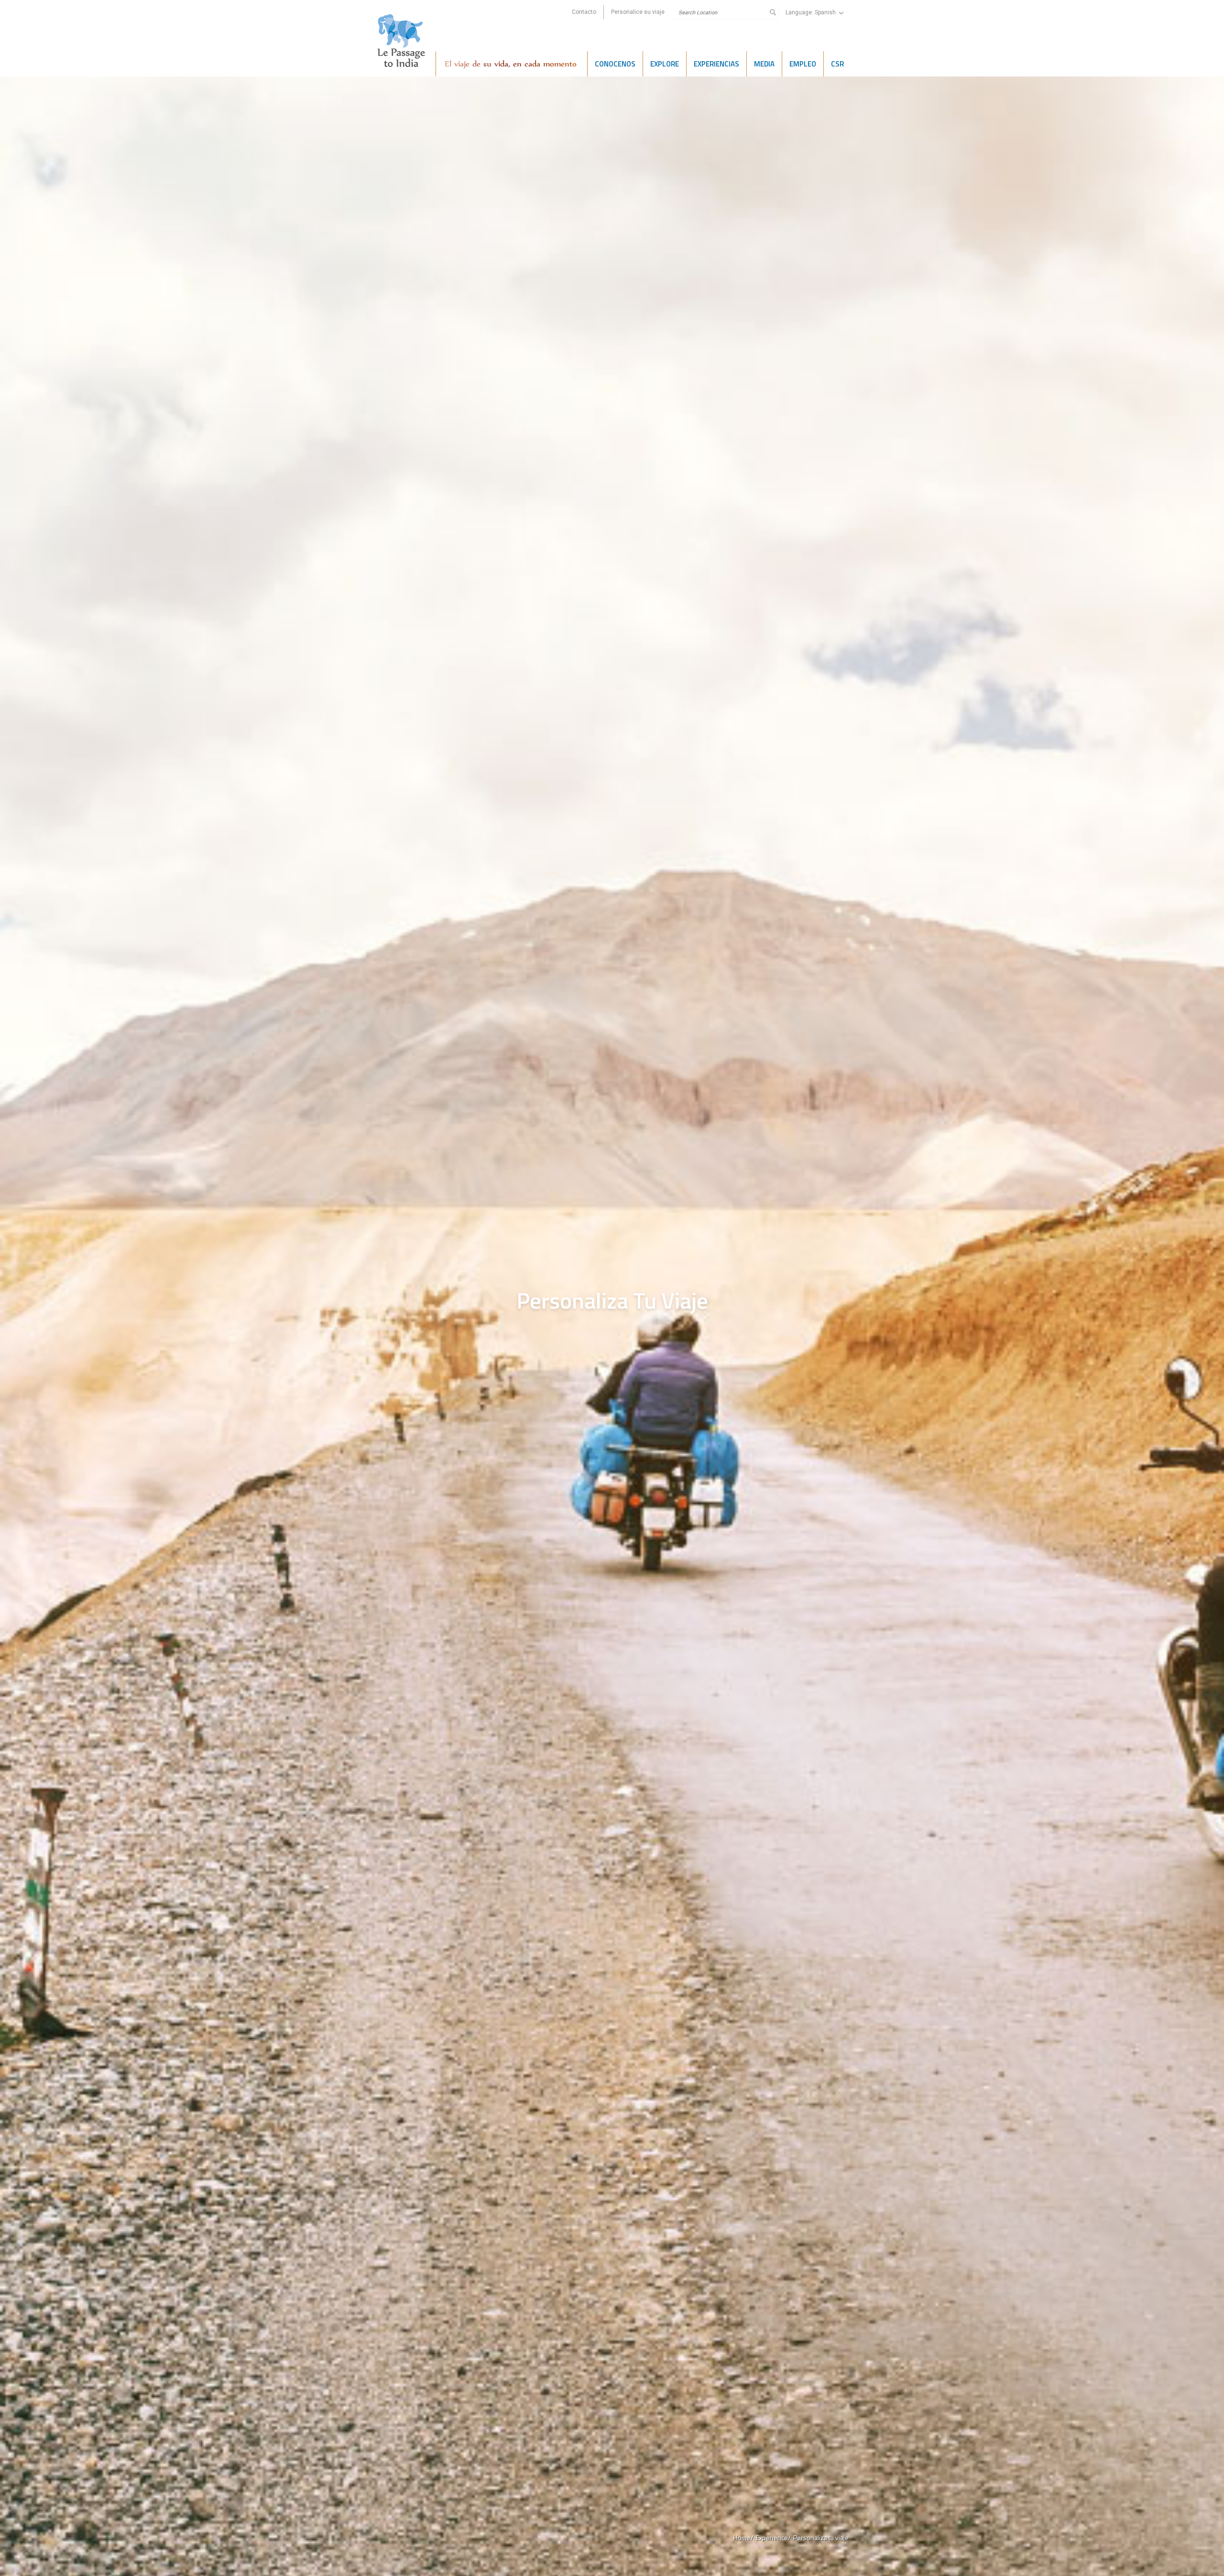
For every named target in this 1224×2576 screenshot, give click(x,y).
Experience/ (773, 2537)
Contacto (584, 12)
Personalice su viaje (638, 12)
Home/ (743, 2537)
